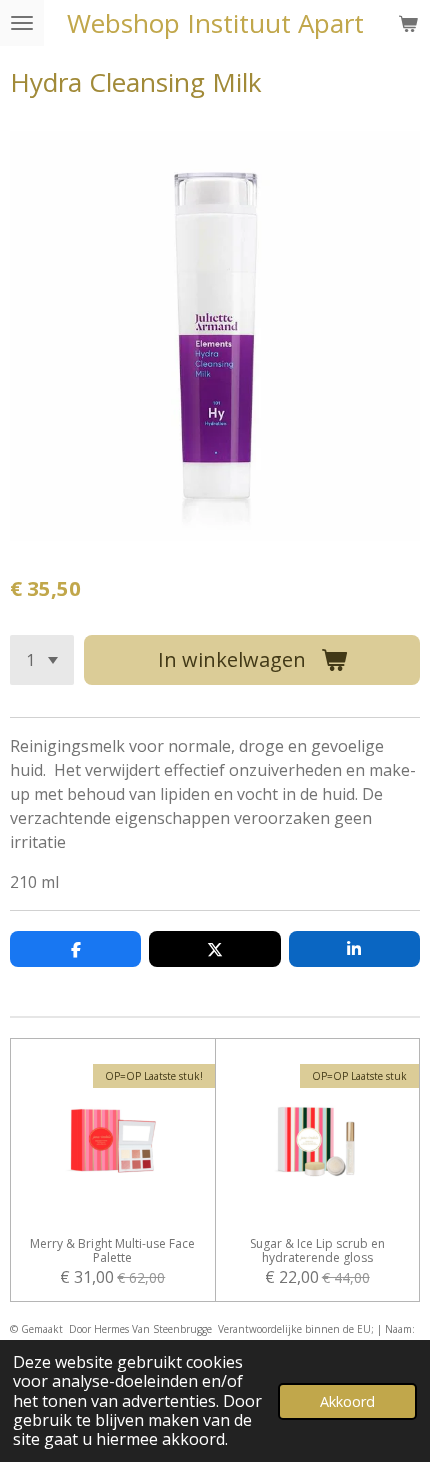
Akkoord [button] (347, 1401)
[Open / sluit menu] (22, 23)
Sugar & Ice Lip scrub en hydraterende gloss (317, 1251)
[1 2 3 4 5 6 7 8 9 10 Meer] (42, 660)
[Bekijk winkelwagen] (408, 23)
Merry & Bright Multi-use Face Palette (112, 1251)
